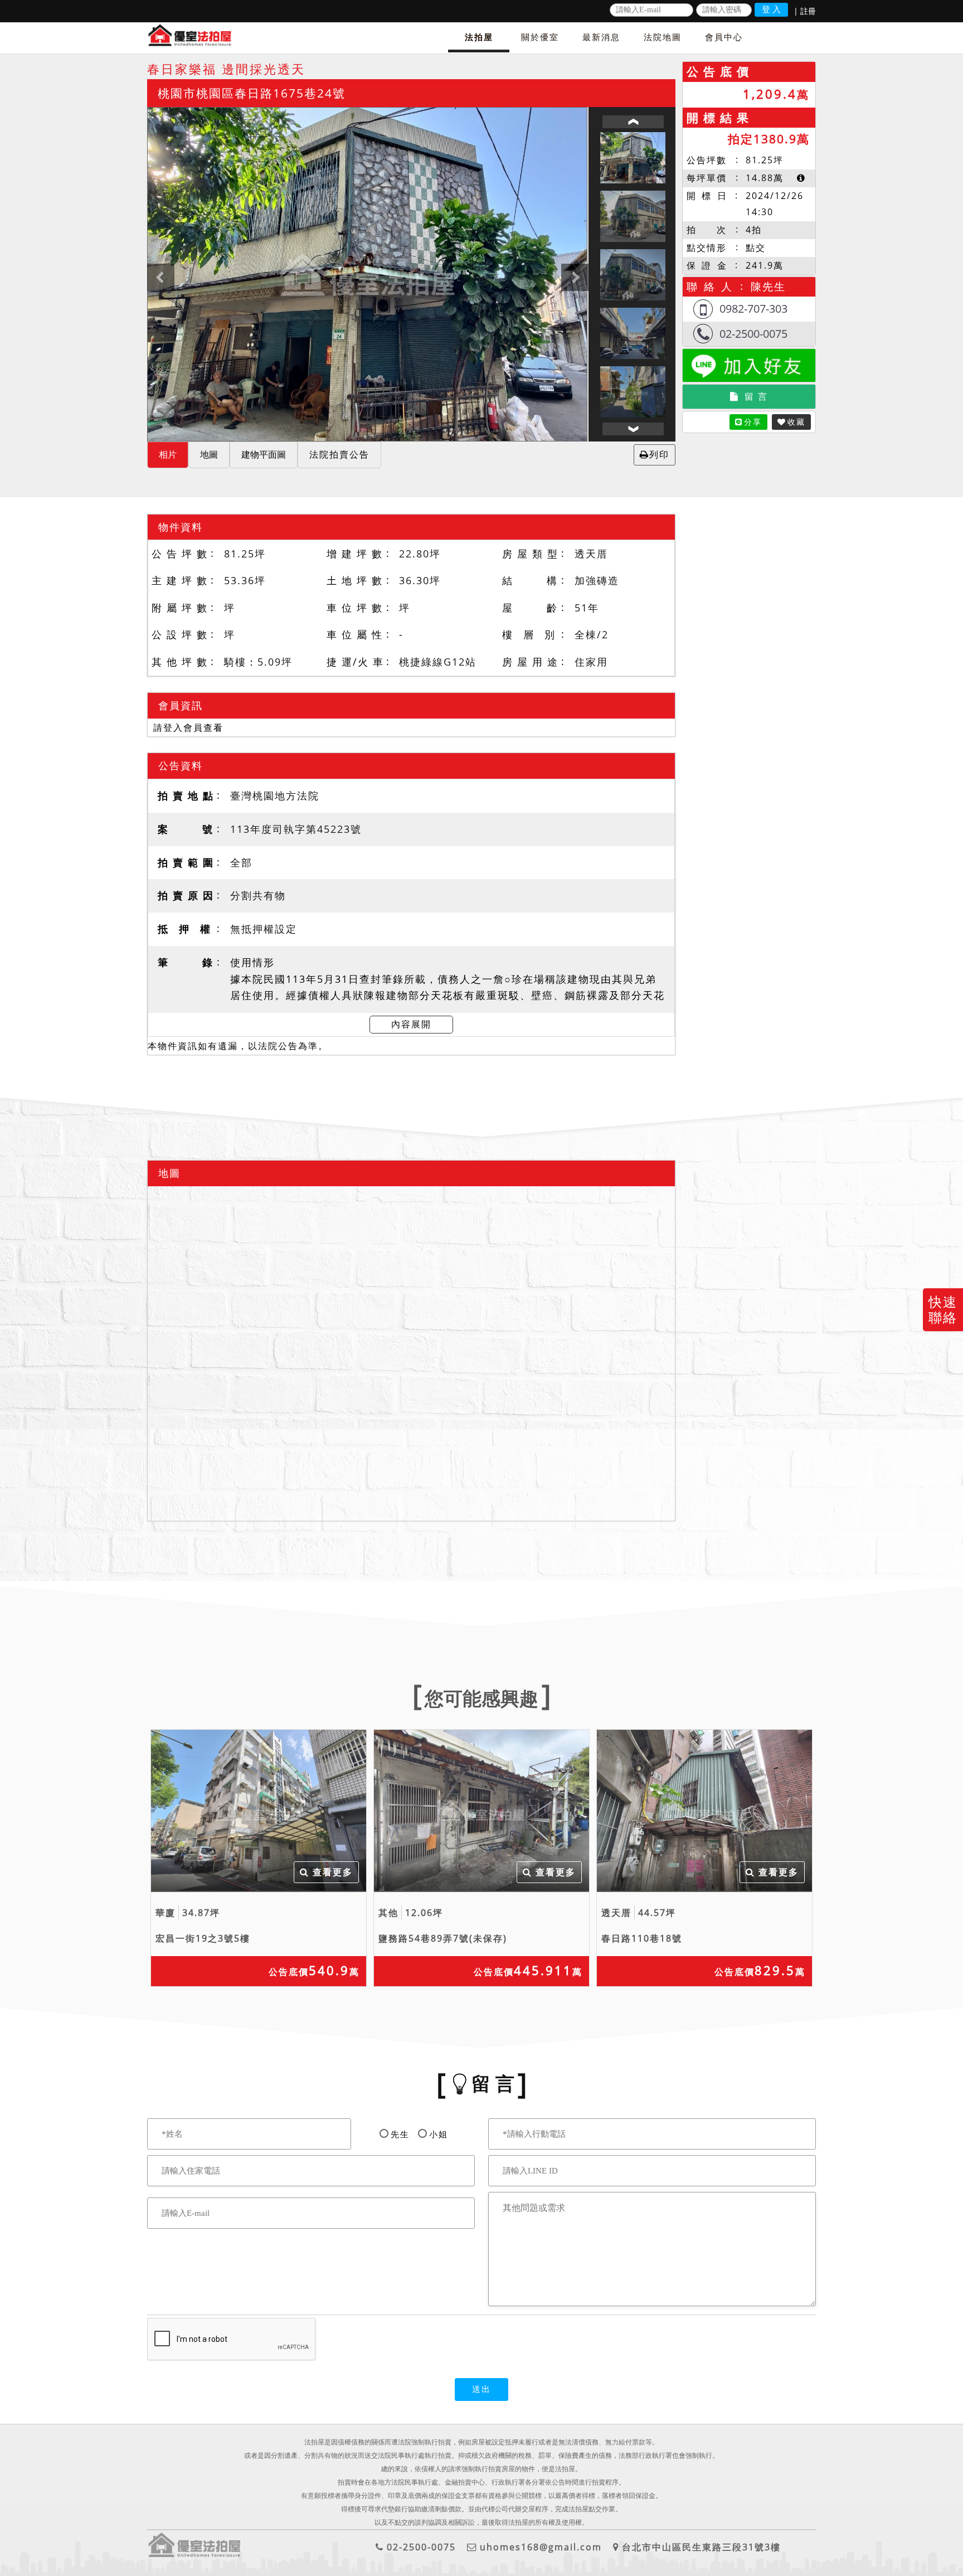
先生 (400, 2134)
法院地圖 (663, 37)
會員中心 (724, 37)
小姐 (439, 2134)
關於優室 (540, 37)
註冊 (808, 11)
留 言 (756, 396)
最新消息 (601, 37)
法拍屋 (479, 37)
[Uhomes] (367, 274)
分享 (753, 422)
